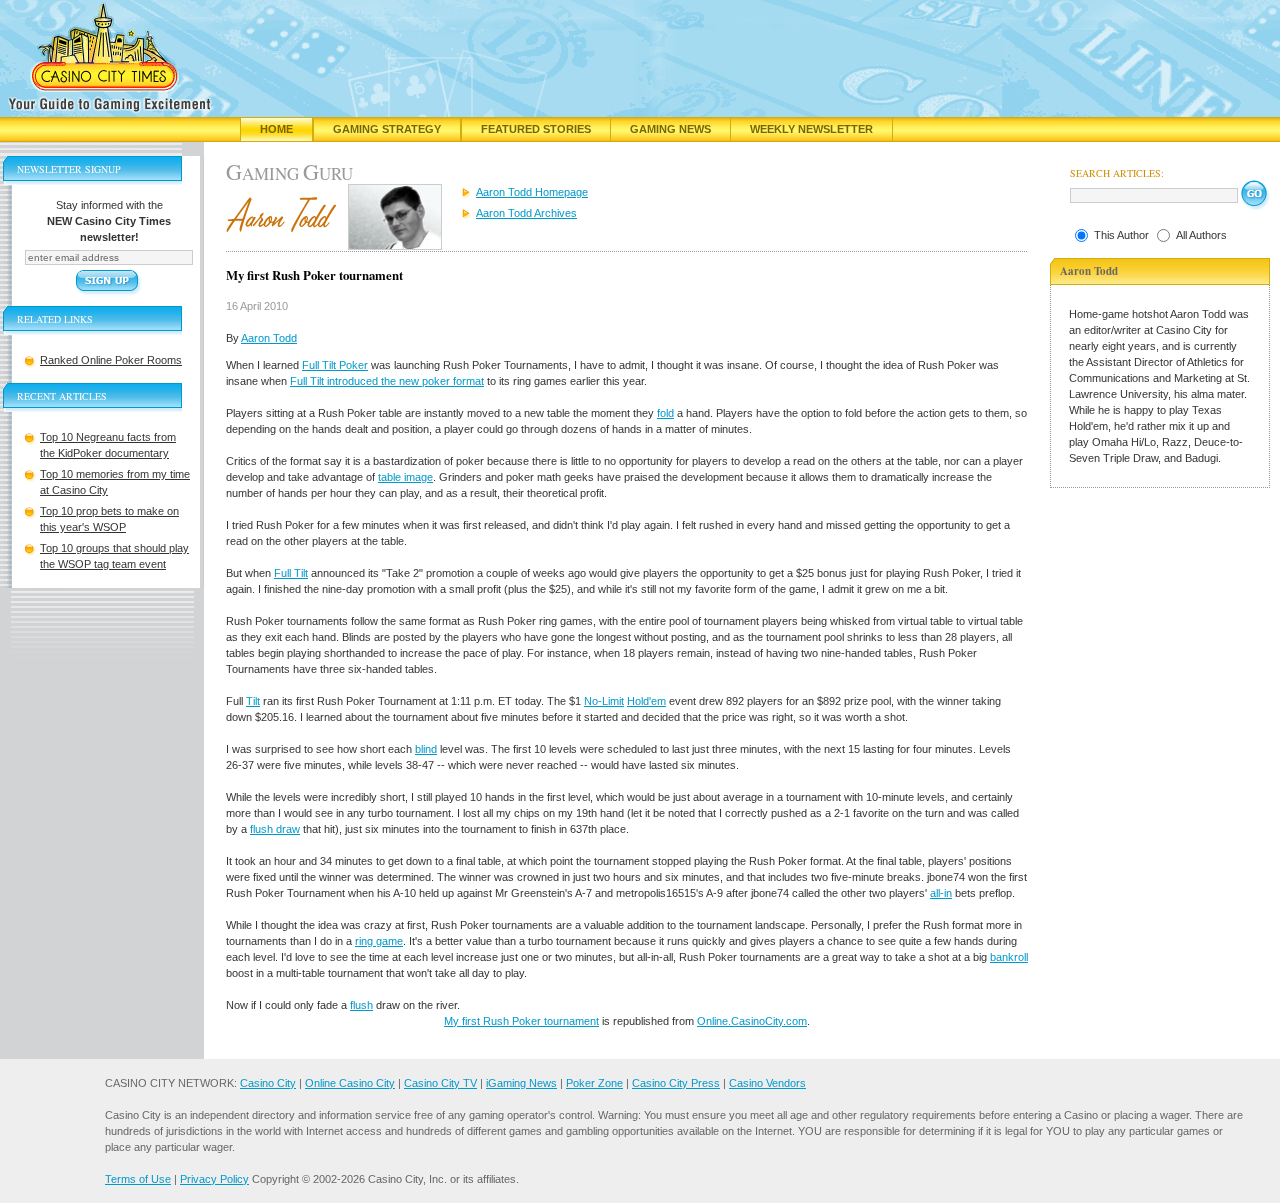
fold (665, 413)
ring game (379, 941)
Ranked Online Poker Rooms (111, 360)
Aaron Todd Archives (526, 213)
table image (405, 477)
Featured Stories (536, 129)
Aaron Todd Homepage (532, 192)
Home (276, 129)
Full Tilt (291, 573)
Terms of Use (138, 1179)
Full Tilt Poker (335, 365)
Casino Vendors (767, 1083)
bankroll (1009, 957)
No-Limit (604, 701)
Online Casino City (350, 1083)
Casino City (268, 1083)
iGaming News (521, 1083)
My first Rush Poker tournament (521, 1021)
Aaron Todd (269, 338)
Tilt (253, 701)
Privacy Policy (214, 1179)
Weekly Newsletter (811, 129)
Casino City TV (440, 1083)
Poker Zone (594, 1083)
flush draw (275, 829)
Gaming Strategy (387, 129)
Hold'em (646, 701)
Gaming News (670, 129)
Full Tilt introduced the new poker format (387, 381)
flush (361, 1005)
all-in (941, 893)
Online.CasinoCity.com (752, 1021)
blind (426, 749)
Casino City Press (676, 1083)
